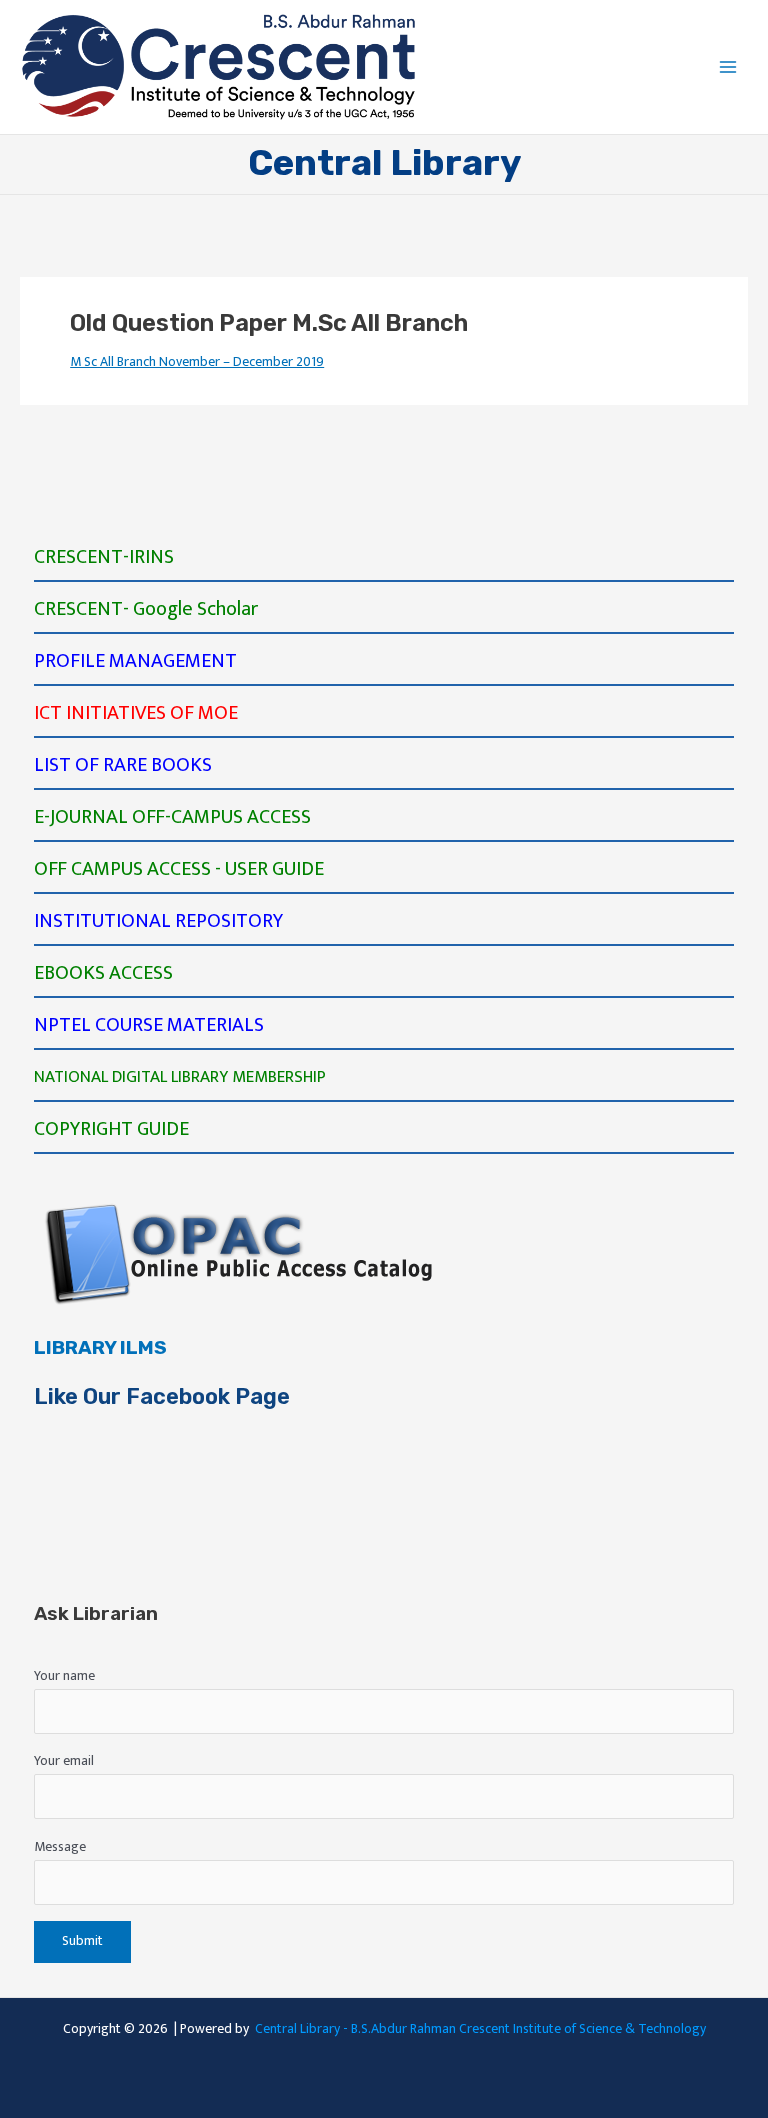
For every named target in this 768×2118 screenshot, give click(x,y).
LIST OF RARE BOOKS (123, 765)
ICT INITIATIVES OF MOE (136, 713)
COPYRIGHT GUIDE (111, 1129)
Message (60, 1847)
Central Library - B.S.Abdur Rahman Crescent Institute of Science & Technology (480, 2029)
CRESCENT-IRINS (104, 557)
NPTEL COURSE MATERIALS (149, 1025)
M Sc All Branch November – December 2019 (197, 362)
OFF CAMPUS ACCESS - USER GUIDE (179, 869)
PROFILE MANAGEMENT (135, 661)
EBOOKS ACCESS (103, 973)
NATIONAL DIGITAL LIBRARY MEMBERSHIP (180, 1077)
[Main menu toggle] (728, 67)
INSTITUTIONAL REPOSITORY (158, 921)
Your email (64, 1761)
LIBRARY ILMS (100, 1347)
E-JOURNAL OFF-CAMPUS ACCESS (172, 817)
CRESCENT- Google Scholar (146, 609)
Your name (64, 1676)
